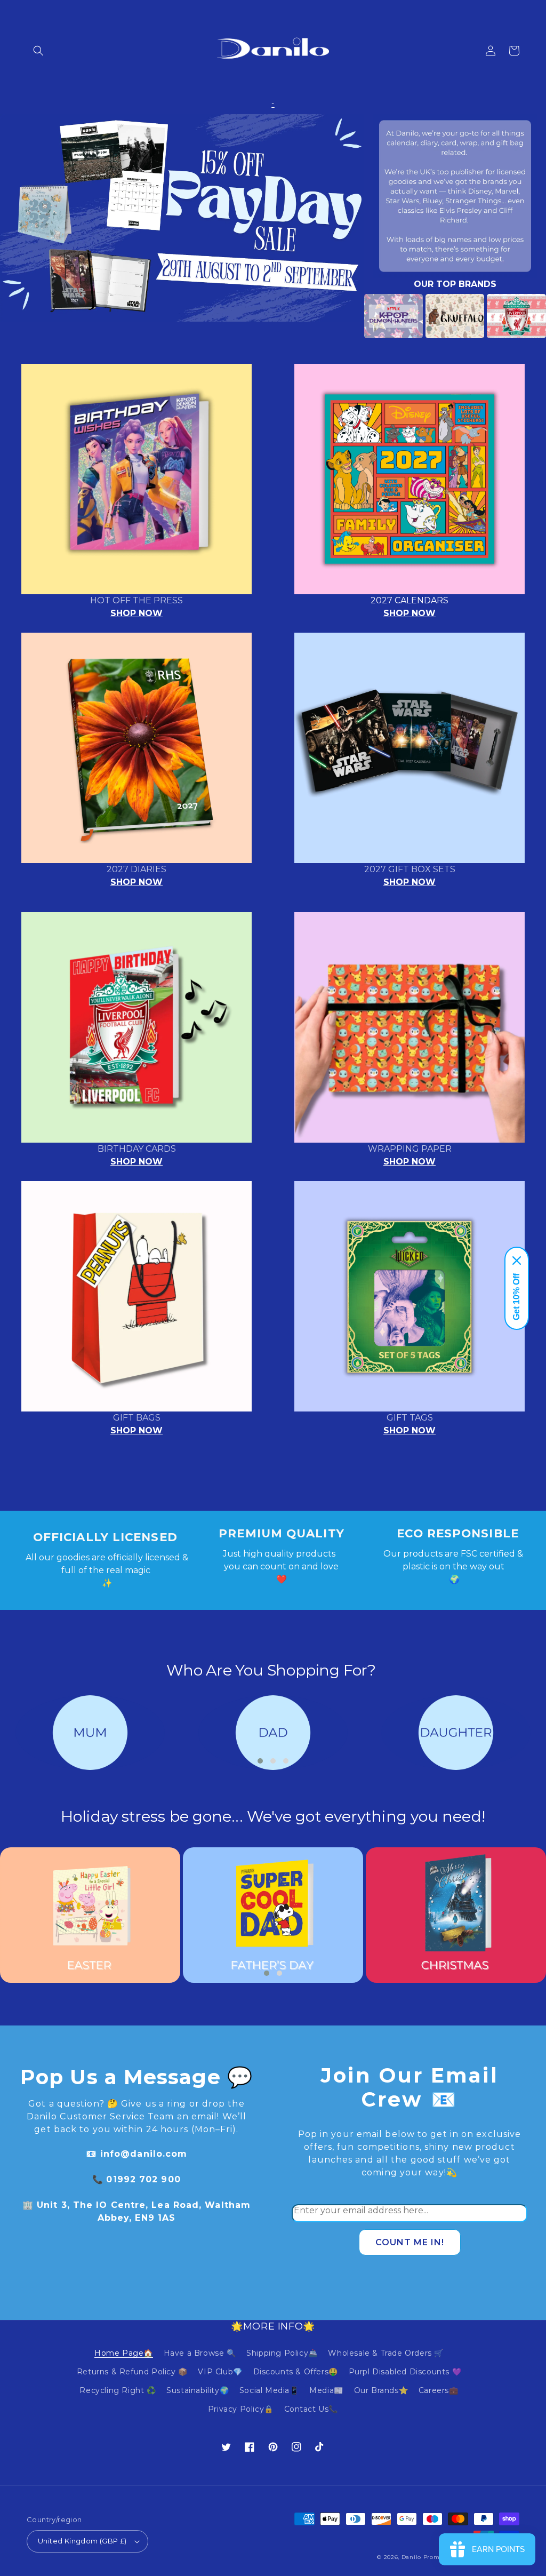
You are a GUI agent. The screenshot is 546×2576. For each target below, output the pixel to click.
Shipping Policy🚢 (282, 2353)
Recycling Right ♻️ (118, 2390)
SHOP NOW (136, 613)
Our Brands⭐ (381, 2390)
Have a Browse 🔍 (200, 2353)
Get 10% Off (516, 1297)
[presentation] (348, 316)
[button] (38, 51)
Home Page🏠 (124, 2353)
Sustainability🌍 (198, 2390)
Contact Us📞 (311, 2409)
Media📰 (326, 2390)
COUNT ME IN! (410, 2242)
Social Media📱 (269, 2390)
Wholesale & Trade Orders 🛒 (386, 2353)
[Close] (517, 1261)
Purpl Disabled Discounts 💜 (405, 2372)
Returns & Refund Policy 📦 (132, 2372)
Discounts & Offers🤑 (296, 2372)
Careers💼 (439, 2390)
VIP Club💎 (220, 2372)
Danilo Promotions (430, 2557)
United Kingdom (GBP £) (82, 2541)
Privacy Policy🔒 (241, 2409)
